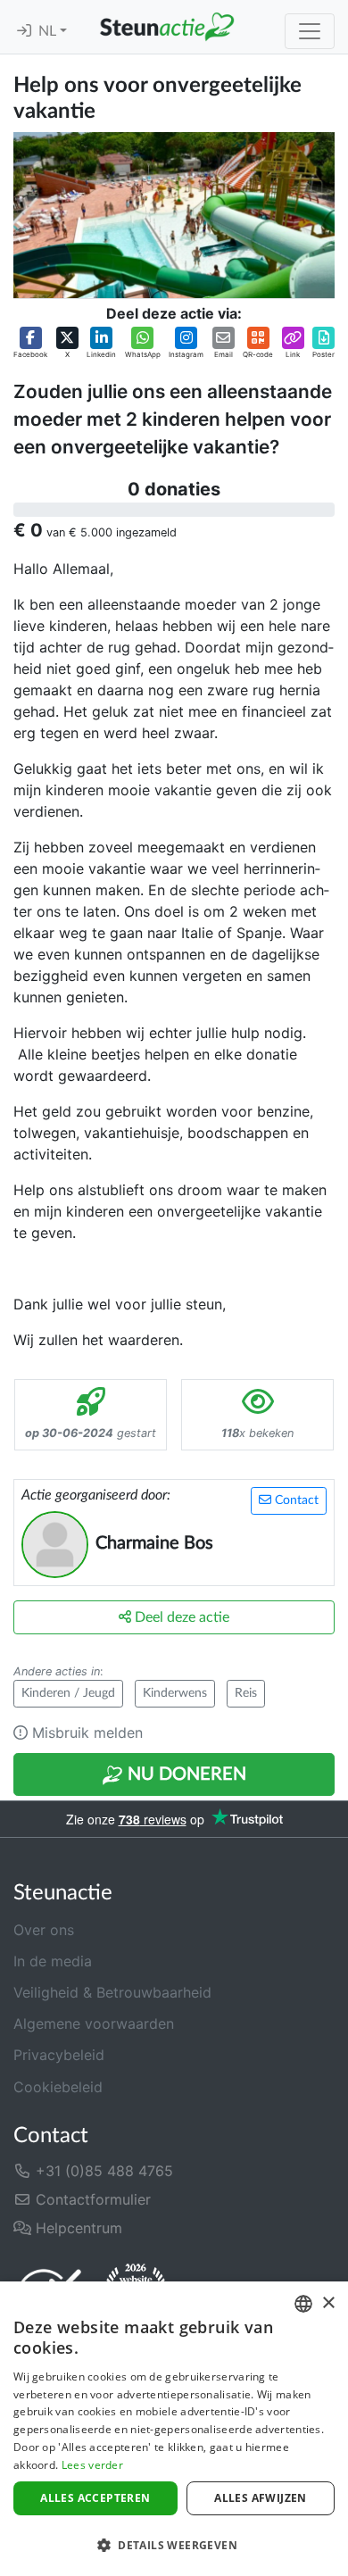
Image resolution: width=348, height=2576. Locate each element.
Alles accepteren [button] (95, 2498)
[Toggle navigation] (310, 31)
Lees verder (92, 2465)
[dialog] (174, 2429)
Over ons (44, 1930)
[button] (30, 343)
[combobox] (303, 2304)
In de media (53, 1961)
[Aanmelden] (24, 31)
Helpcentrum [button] (77, 2228)
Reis (246, 1693)
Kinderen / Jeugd (68, 1693)
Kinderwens (175, 1693)
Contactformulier (91, 2199)
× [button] (328, 2303)
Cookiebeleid (58, 2087)
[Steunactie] (167, 27)
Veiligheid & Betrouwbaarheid (112, 1992)
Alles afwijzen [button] (261, 2498)
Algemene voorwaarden (94, 2023)
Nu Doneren (185, 1774)
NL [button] (49, 31)
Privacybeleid (59, 2055)
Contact (295, 1500)
